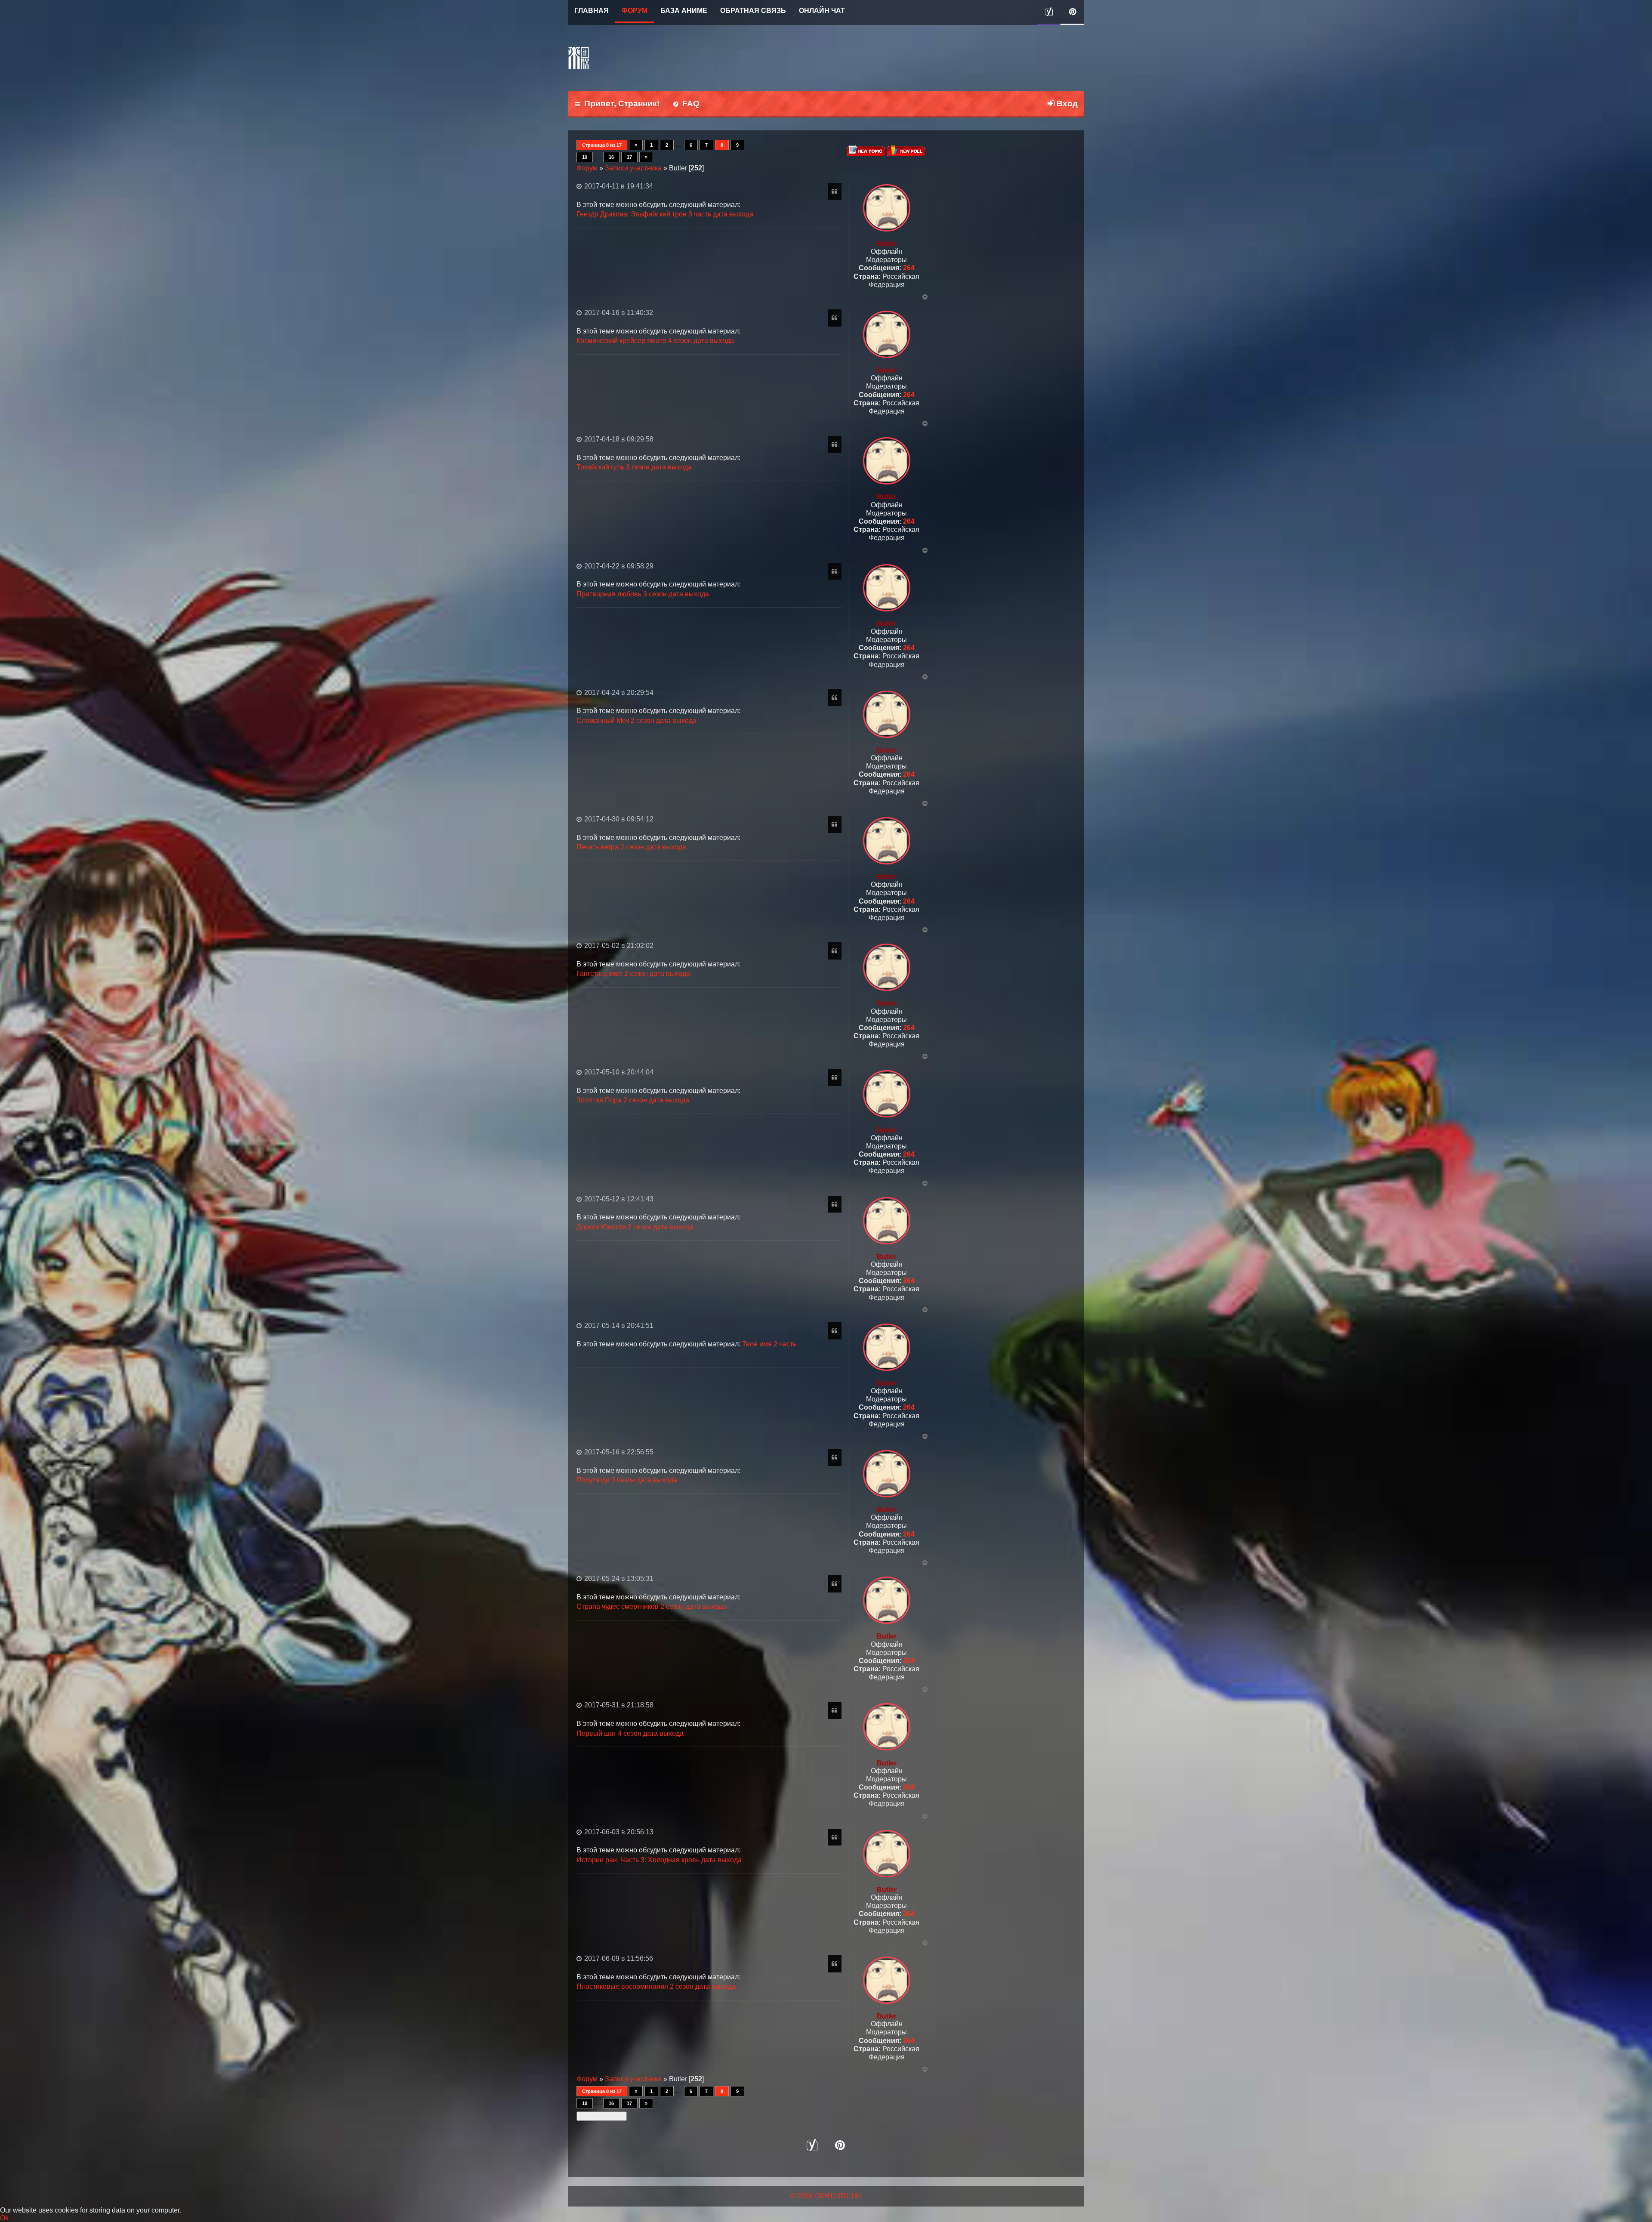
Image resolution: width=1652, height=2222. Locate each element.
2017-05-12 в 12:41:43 (618, 1199)
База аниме (684, 11)
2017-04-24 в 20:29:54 (618, 693)
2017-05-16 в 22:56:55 (618, 1452)
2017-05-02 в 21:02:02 (618, 946)
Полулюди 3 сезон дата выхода (627, 1480)
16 (611, 157)
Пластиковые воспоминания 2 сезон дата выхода (656, 1986)
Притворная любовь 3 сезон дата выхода (643, 594)
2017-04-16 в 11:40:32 (618, 313)
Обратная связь (753, 11)
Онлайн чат (822, 11)
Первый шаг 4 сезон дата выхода (630, 1733)
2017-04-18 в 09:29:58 (618, 439)
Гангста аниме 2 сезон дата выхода (633, 974)
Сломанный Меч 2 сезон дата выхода (636, 721)
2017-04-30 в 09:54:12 (618, 819)
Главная (592, 11)
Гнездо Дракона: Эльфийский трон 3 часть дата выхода (665, 214)
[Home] (579, 58)
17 (629, 157)
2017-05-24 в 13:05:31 (618, 1579)
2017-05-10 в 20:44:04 (618, 1072)
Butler (887, 244)
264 (909, 268)
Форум (635, 11)
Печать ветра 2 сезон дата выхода (631, 847)
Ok (4, 2218)
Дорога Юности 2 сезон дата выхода (635, 1227)
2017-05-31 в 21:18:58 (618, 1705)
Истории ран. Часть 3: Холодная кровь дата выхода (659, 1860)
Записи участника (633, 168)
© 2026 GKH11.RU (820, 2196)
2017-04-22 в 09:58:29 (618, 566)
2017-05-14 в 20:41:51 (618, 1325)
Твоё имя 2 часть (769, 1344)
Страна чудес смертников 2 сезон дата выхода (651, 1606)
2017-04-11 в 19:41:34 (618, 186)
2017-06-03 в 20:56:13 (618, 1832)
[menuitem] (686, 104)
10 (585, 157)
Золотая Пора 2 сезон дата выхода (633, 1100)
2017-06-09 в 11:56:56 (618, 1958)
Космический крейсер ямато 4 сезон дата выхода (655, 341)
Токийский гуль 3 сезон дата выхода (634, 467)
